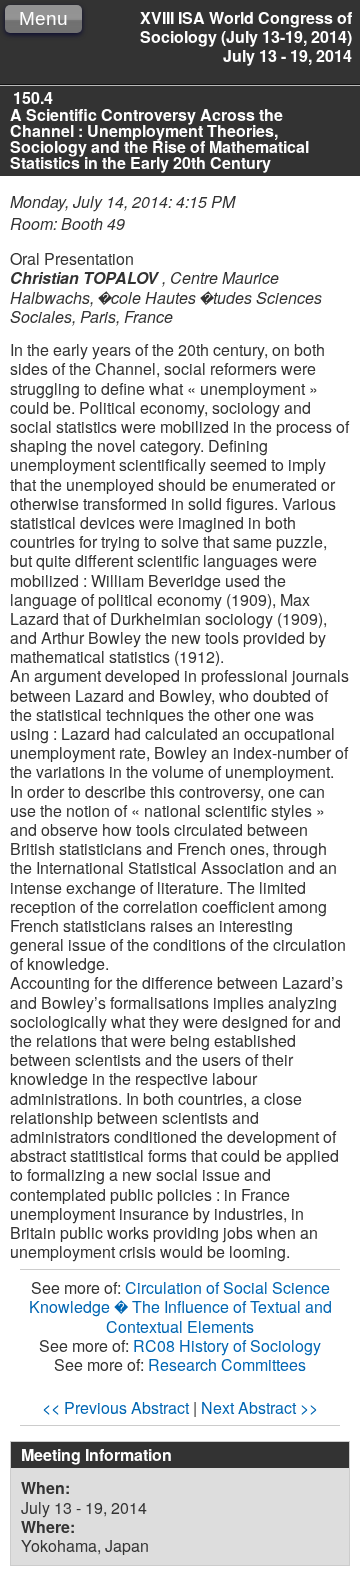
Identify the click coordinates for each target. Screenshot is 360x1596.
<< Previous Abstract (115, 1407)
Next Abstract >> (259, 1407)
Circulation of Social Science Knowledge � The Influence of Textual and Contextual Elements (180, 1306)
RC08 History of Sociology (227, 1345)
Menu (43, 18)
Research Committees (227, 1364)
